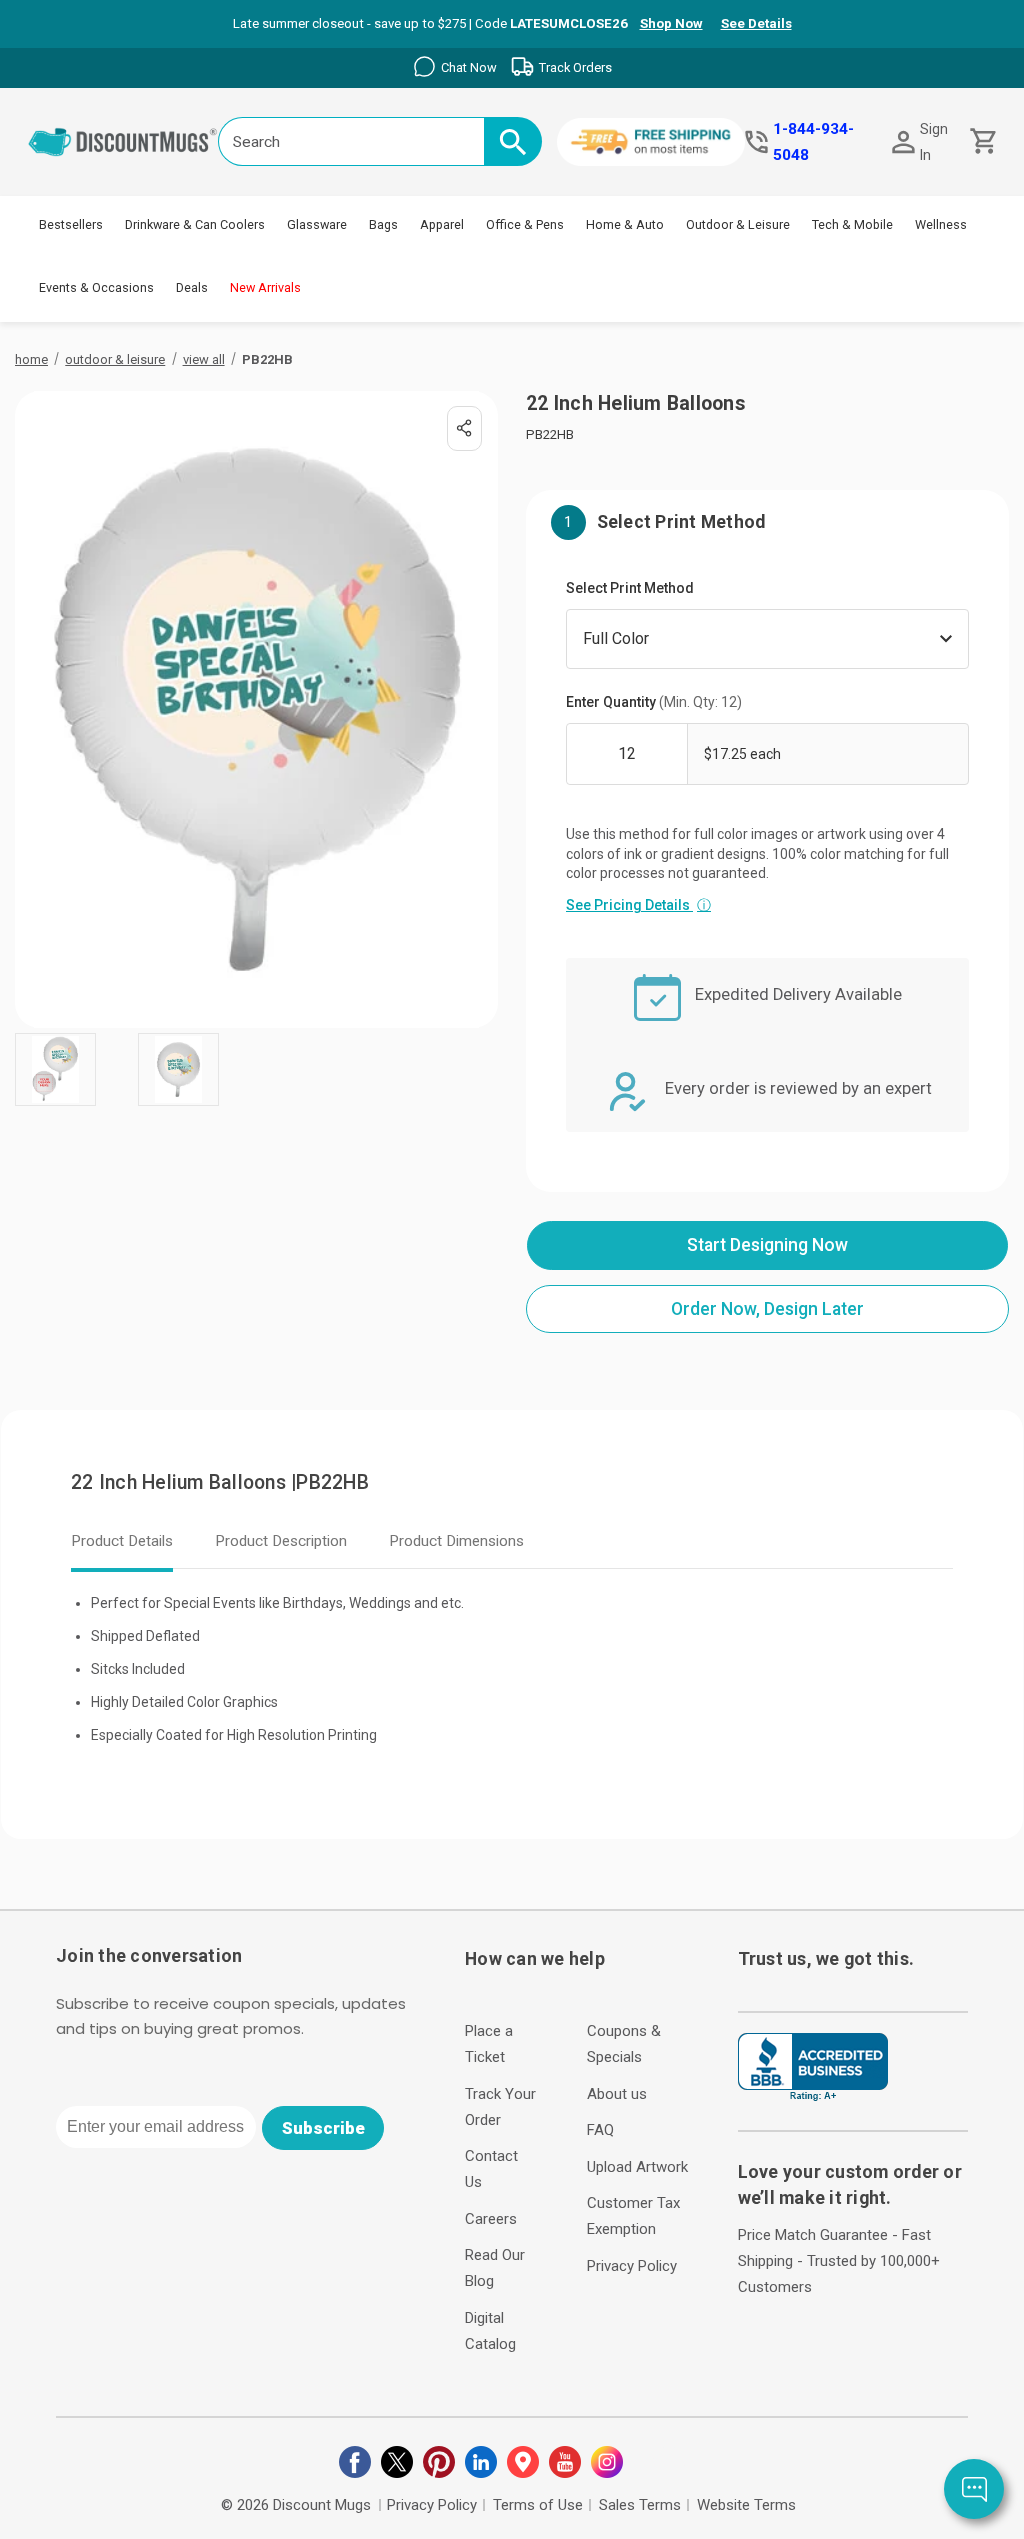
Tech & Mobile (852, 224)
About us (617, 2094)
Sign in (934, 142)
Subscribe (323, 2128)
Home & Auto (625, 224)
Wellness (941, 224)
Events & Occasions (96, 287)
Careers (491, 2219)
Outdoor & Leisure (738, 224)
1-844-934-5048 (813, 142)
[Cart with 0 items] (981, 141)
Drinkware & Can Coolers (195, 224)
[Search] (513, 141)
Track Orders (575, 67)
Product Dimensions (456, 1541)
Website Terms (746, 2505)
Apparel (442, 224)
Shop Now (671, 23)
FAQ (600, 2130)
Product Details (122, 1541)
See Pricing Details (638, 905)
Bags (383, 224)
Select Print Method (630, 588)
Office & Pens (525, 224)
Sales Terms (640, 2505)
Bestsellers (71, 224)
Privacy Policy (632, 2266)
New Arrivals (265, 287)
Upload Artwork (637, 2167)
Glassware (317, 224)
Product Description (281, 1541)
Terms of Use (538, 2505)
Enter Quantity (654, 702)
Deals (192, 287)
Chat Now (469, 67)
